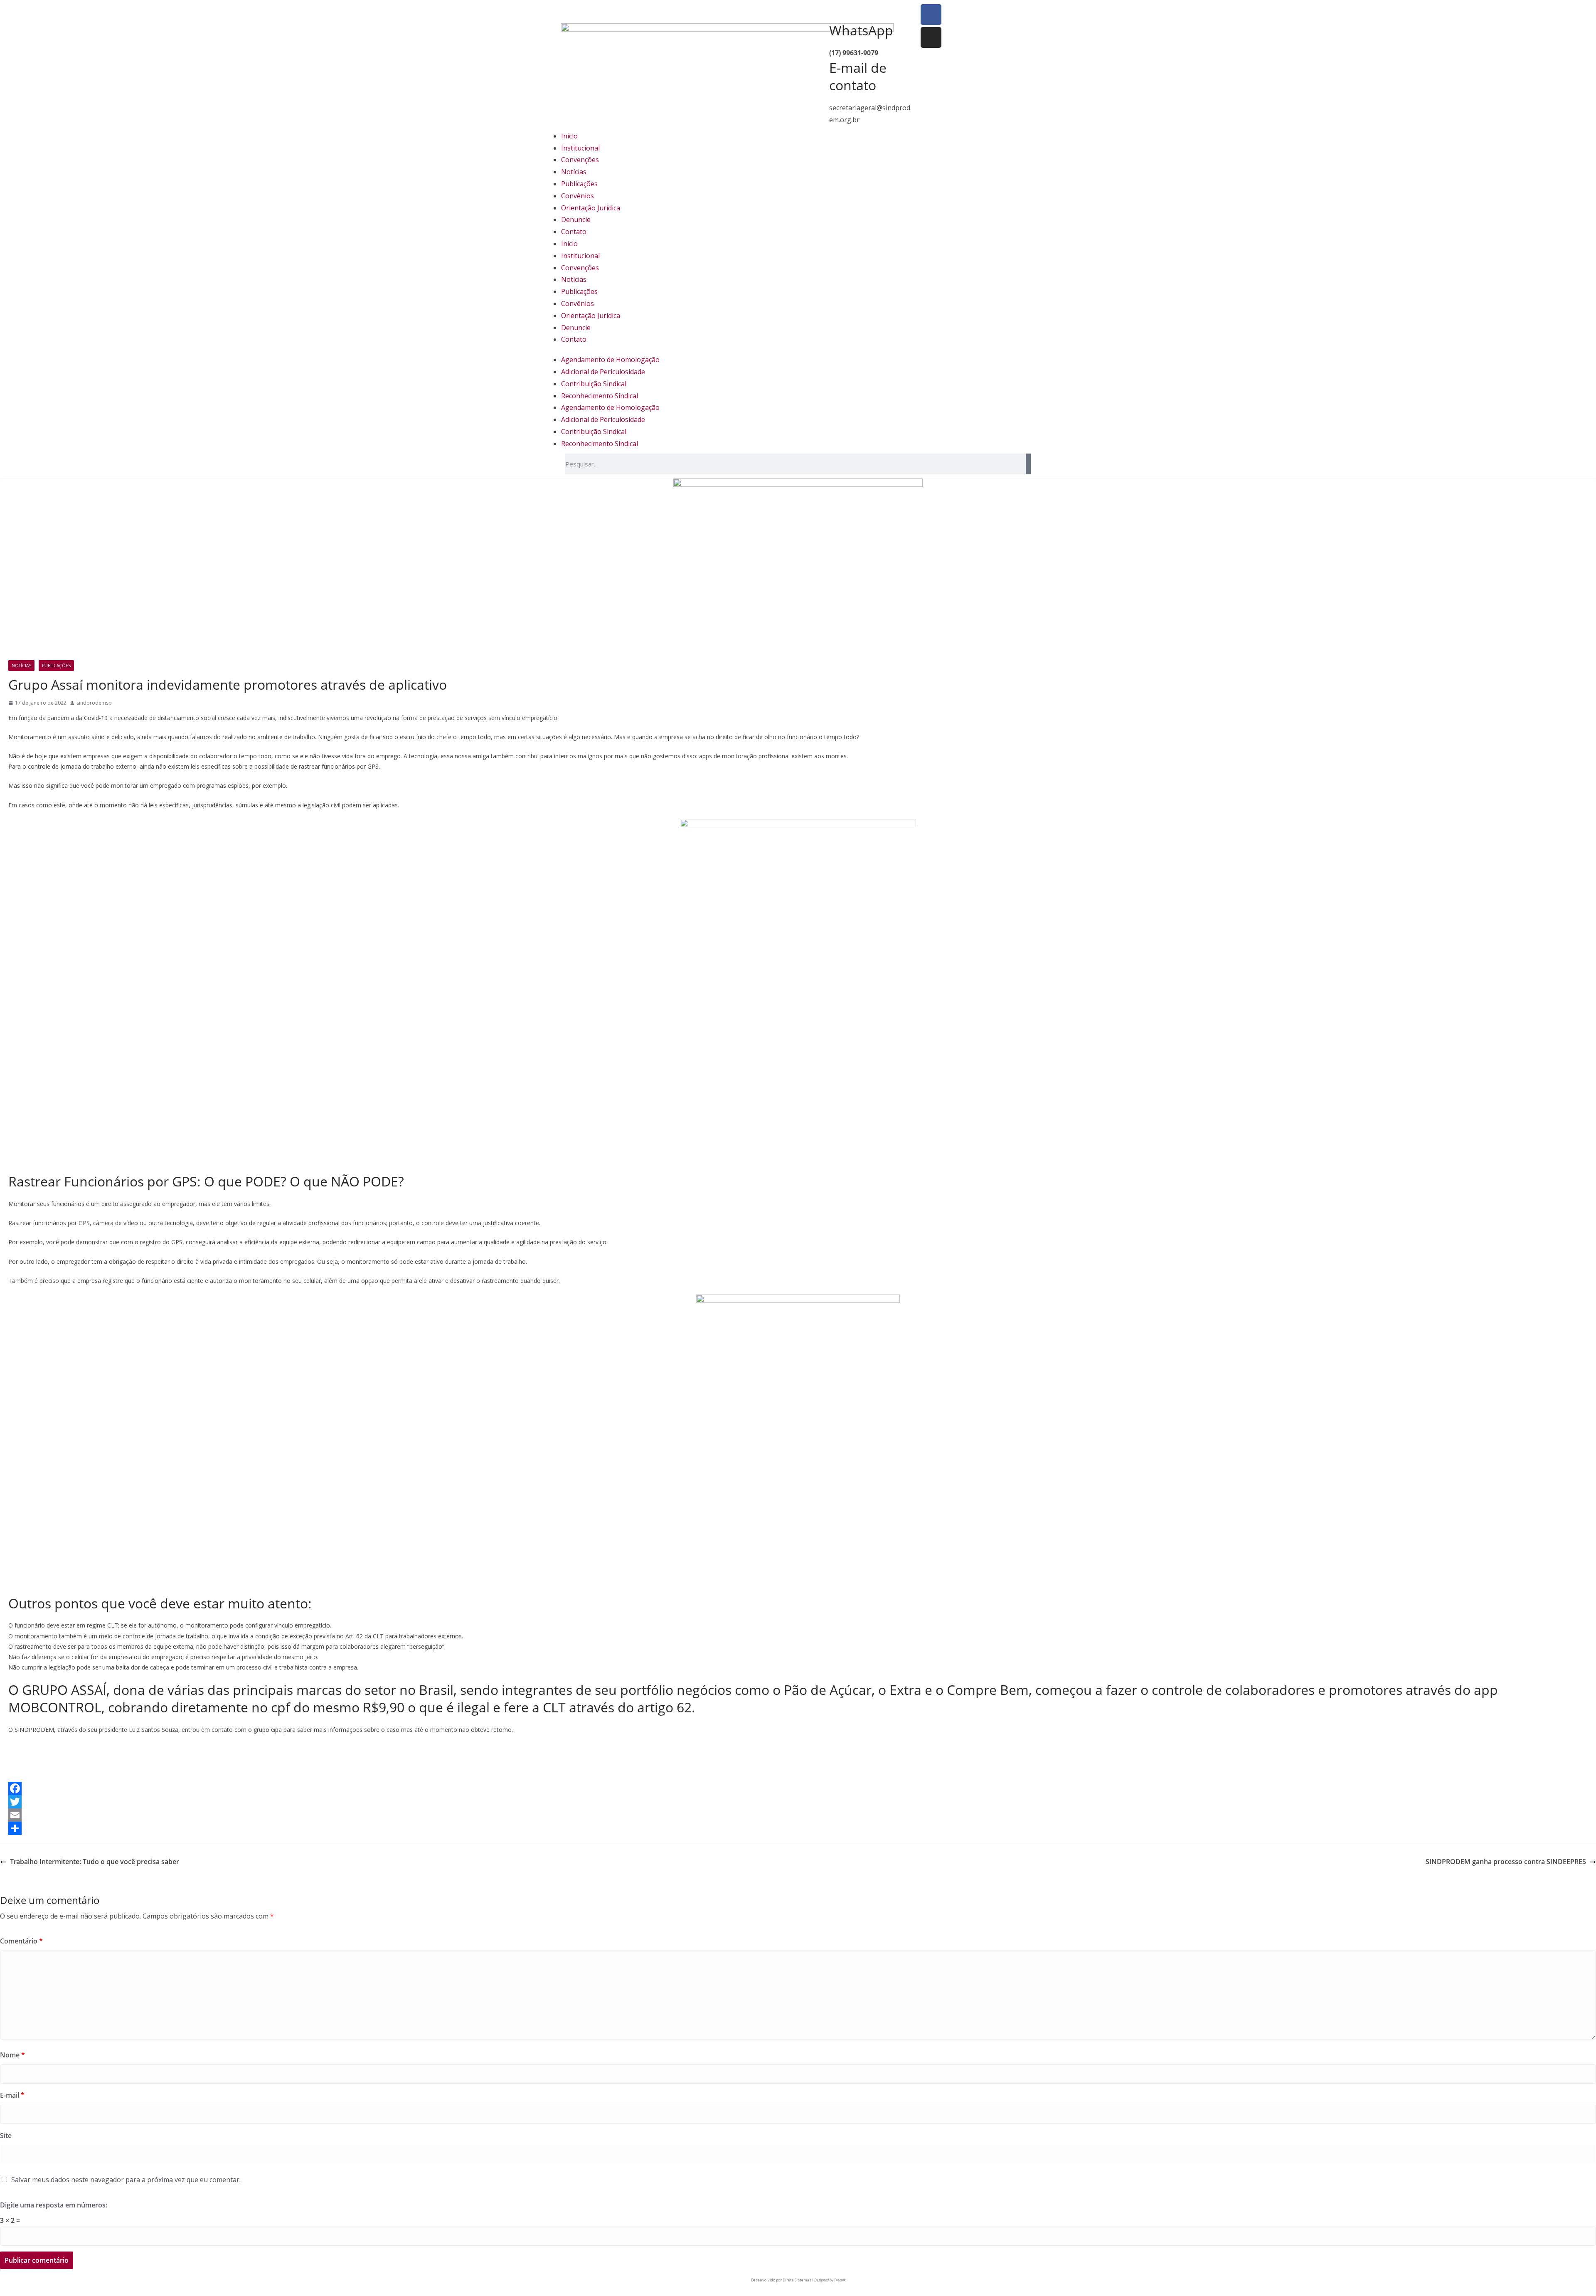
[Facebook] (931, 15)
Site (6, 2136)
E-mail (12, 2095)
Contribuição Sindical (594, 384)
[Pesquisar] (1028, 464)
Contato (574, 232)
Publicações (579, 184)
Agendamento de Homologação (610, 360)
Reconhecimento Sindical (600, 396)
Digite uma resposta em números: (54, 2205)
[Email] (798, 1815)
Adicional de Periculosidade (603, 372)
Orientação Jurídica (591, 208)
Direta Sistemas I (798, 2280)
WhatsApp (861, 30)
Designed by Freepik (830, 2280)
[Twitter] (798, 1802)
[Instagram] (931, 37)
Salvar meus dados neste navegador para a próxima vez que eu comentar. (126, 2180)
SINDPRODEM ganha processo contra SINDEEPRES (1506, 1862)
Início (569, 136)
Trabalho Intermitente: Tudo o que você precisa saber (95, 1862)
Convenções (580, 160)
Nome (12, 2055)
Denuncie (576, 219)
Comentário (21, 1941)
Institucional (580, 148)
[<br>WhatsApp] (813, 15)
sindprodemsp (94, 703)
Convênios (578, 196)
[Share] (798, 1828)
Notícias (574, 172)
